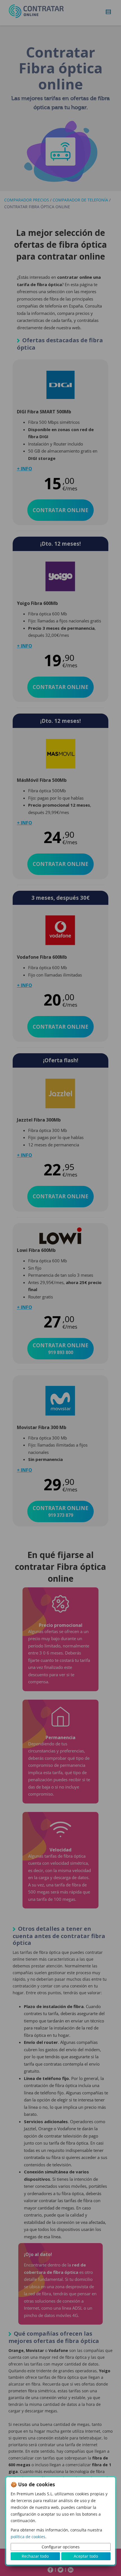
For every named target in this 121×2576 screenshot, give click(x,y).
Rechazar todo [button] (35, 2556)
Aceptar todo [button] (86, 2556)
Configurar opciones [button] (61, 2547)
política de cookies (28, 2537)
